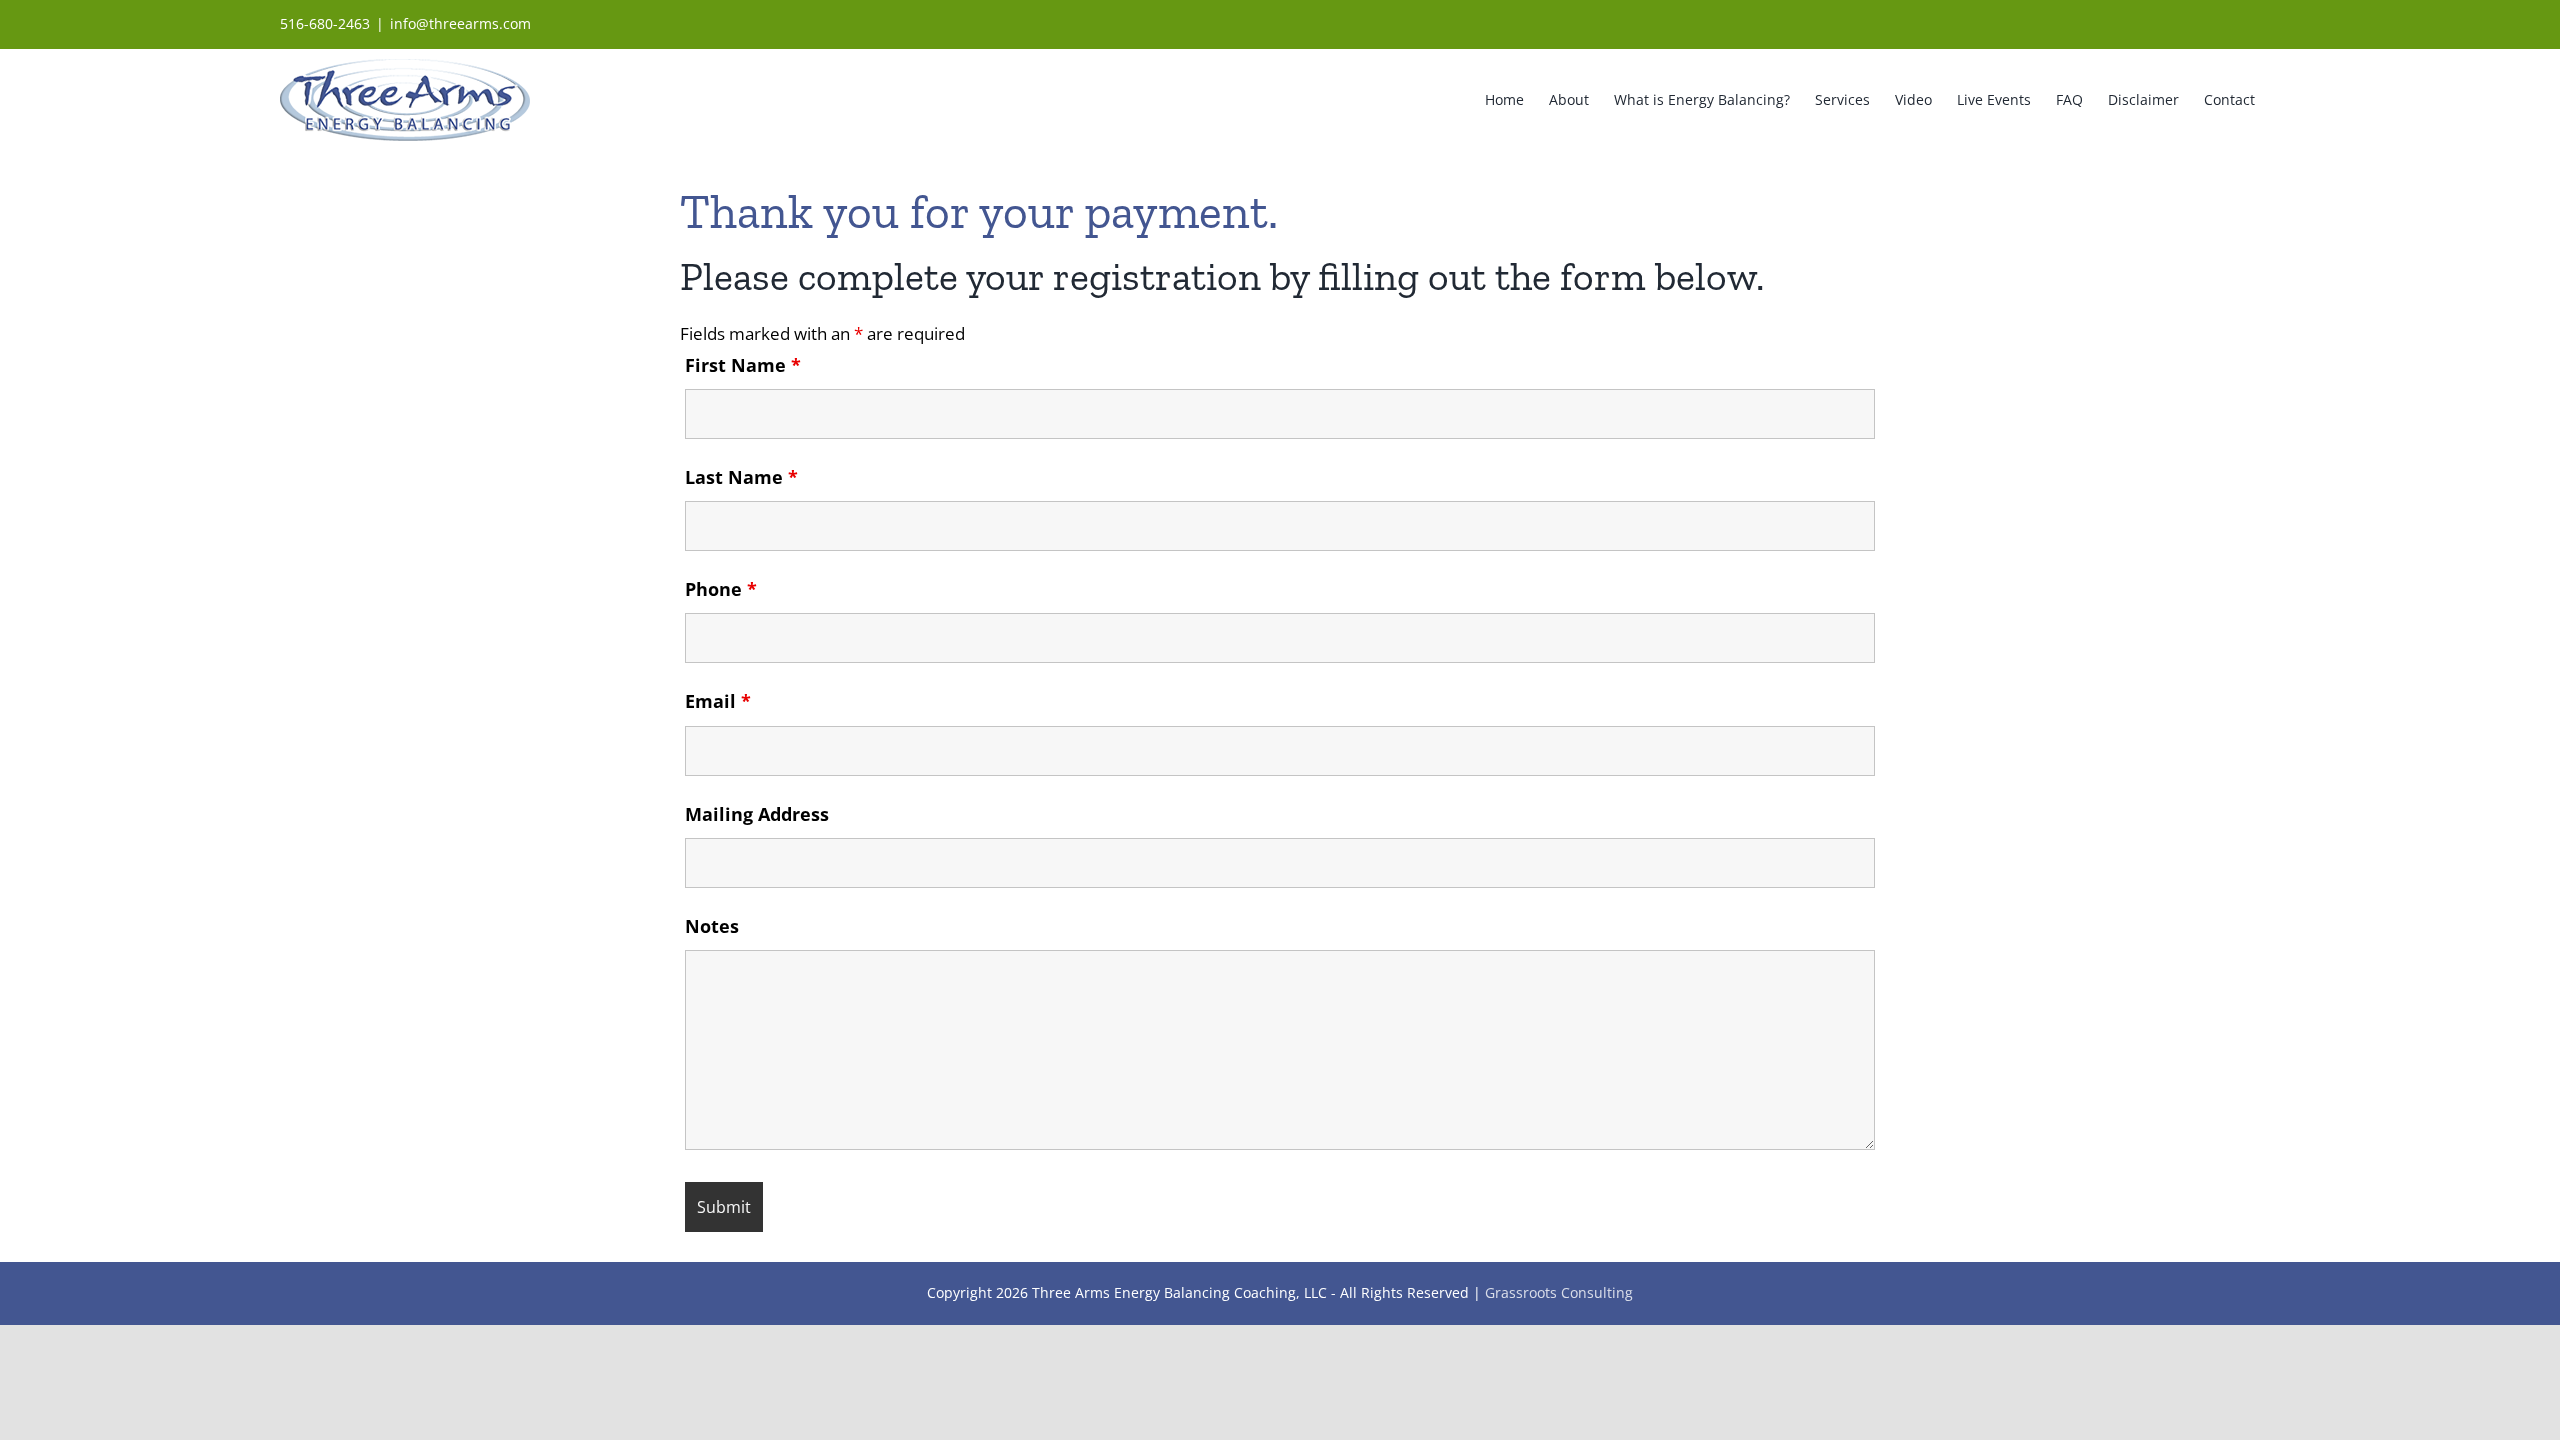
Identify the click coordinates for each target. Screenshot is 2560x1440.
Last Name (741, 477)
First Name (743, 365)
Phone (721, 589)
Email (718, 701)
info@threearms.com (460, 23)
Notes (712, 926)
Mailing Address (757, 814)
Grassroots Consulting (1559, 1292)
